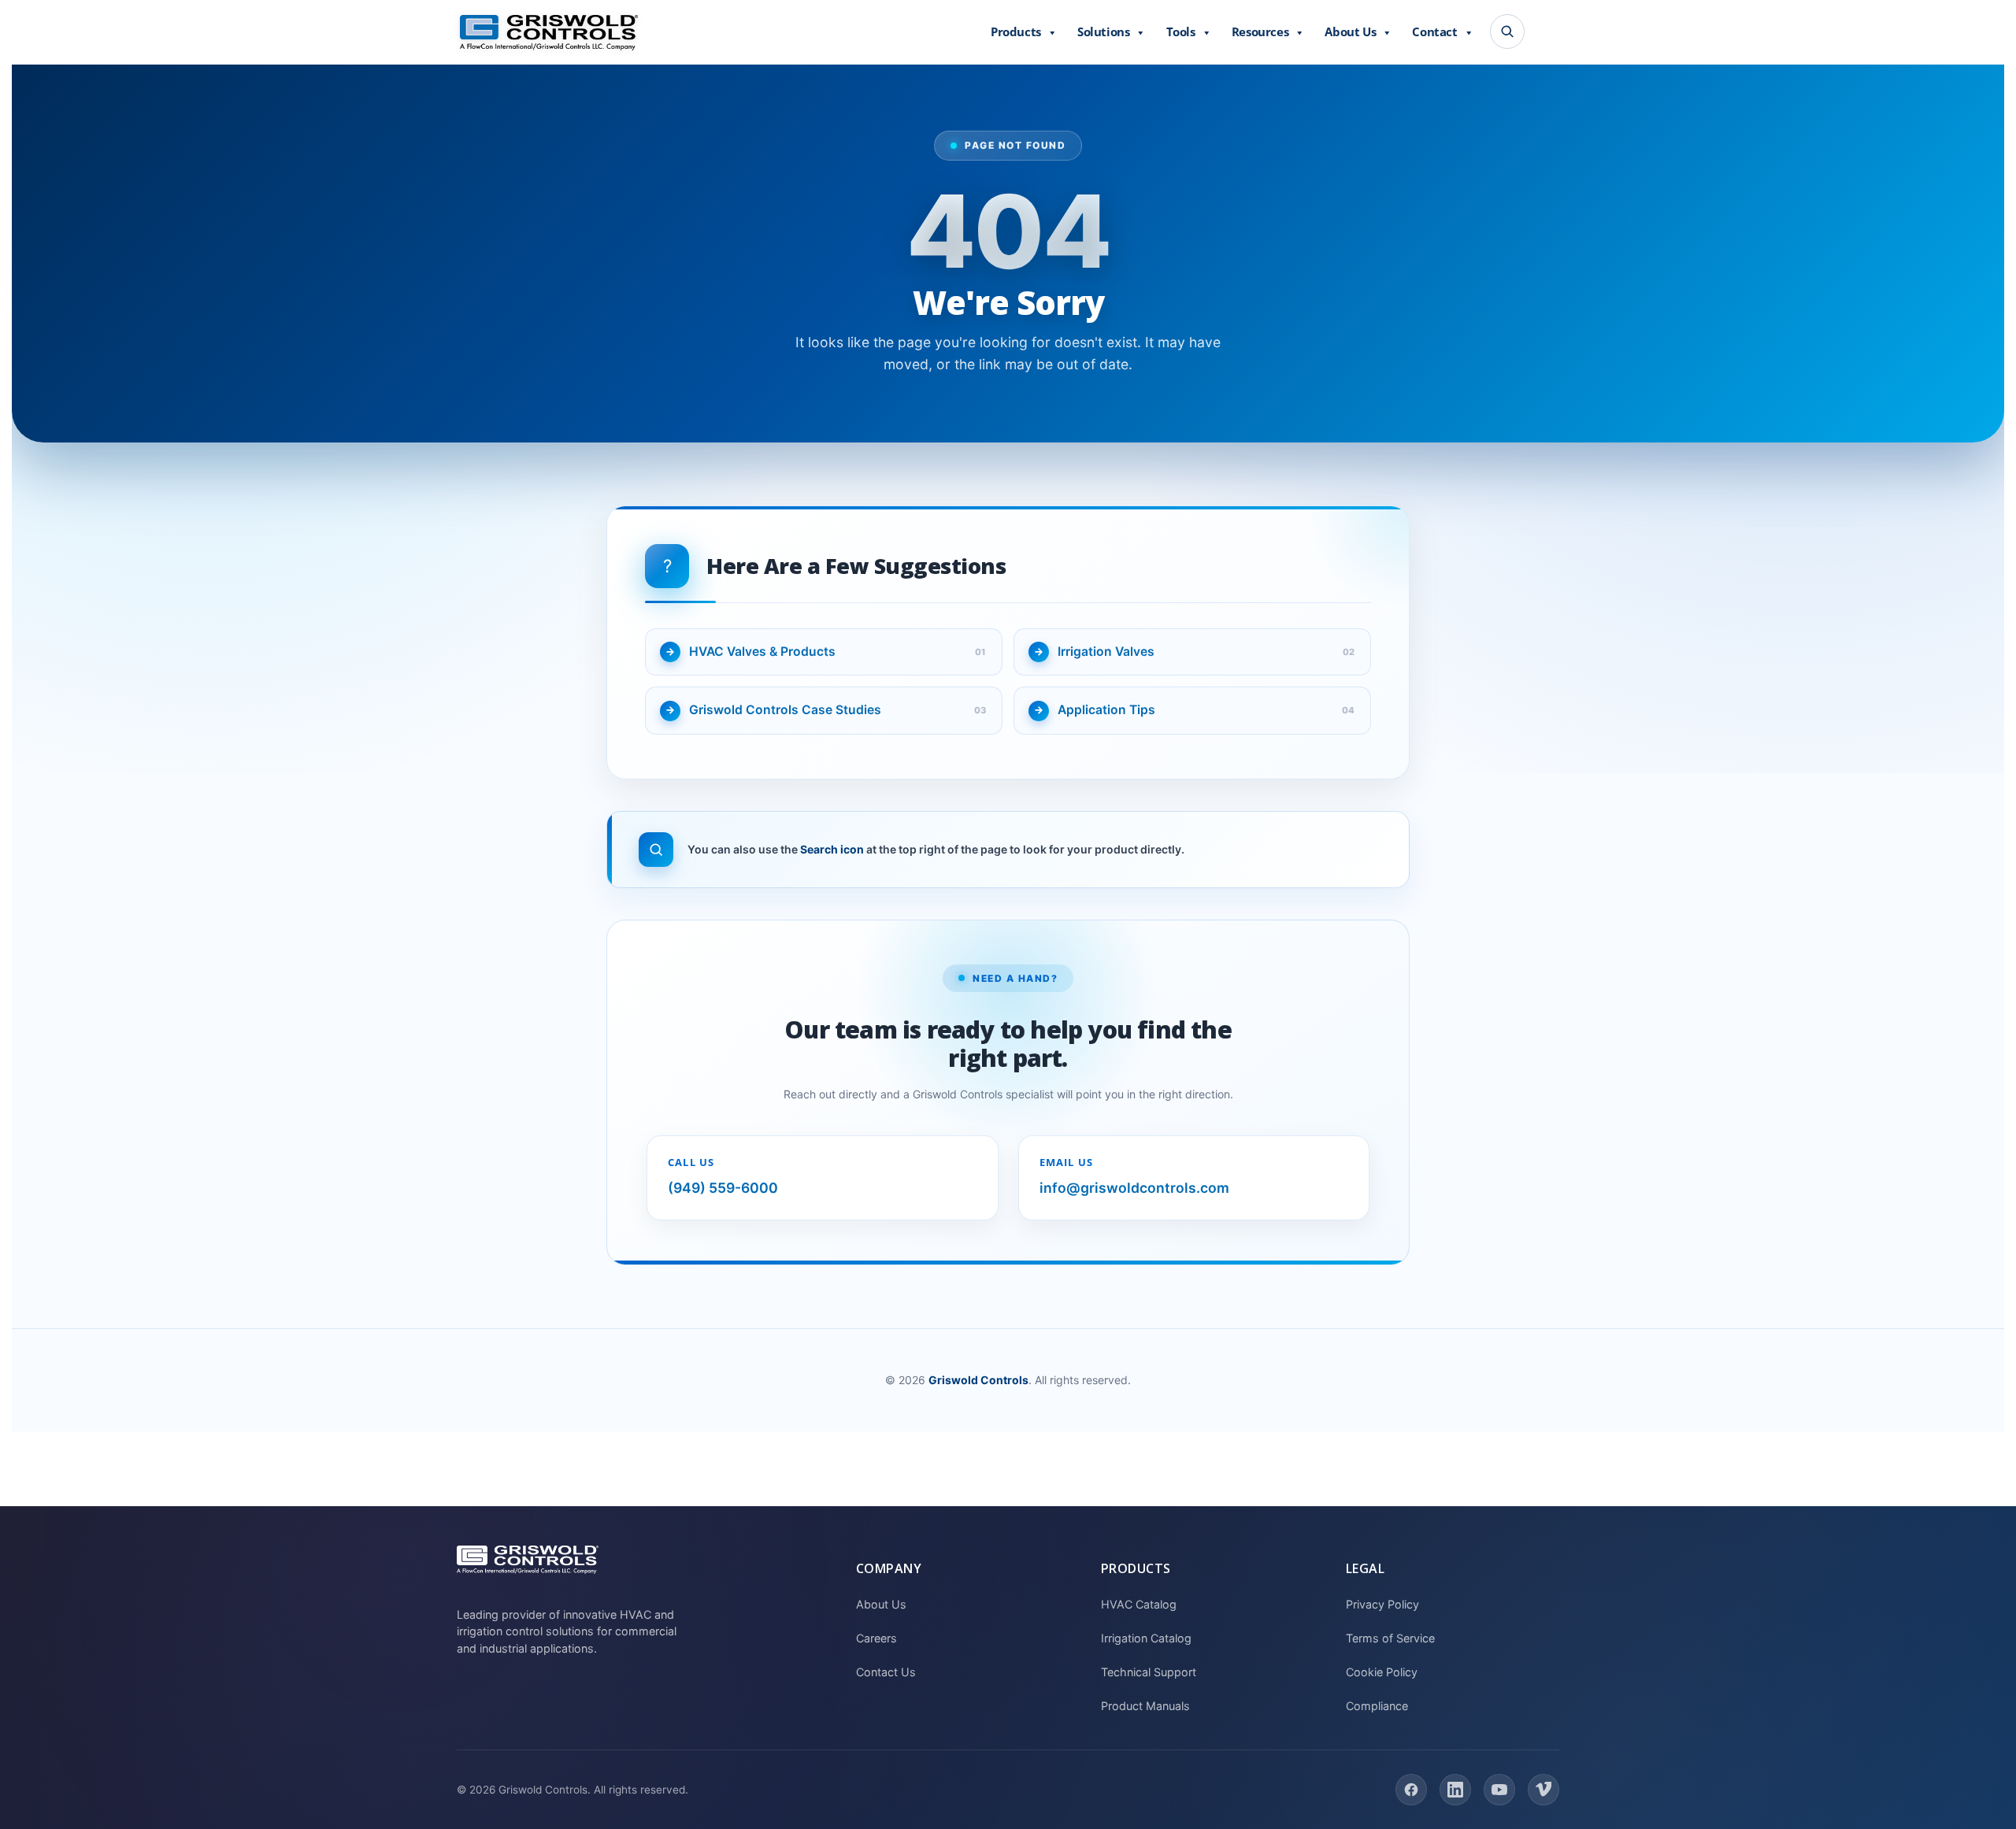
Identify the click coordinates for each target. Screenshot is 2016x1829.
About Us (1350, 31)
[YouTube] (1499, 1790)
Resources (1260, 31)
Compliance (1377, 1706)
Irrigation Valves (1106, 652)
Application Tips (1106, 710)
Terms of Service (1390, 1638)
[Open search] (1507, 31)
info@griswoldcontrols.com (1134, 1188)
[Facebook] (1411, 1790)
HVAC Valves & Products (762, 652)
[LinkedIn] (1455, 1790)
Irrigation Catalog (1146, 1638)
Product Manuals (1145, 1706)
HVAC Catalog (1139, 1604)
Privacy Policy (1382, 1604)
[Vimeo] (1543, 1790)
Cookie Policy (1382, 1672)
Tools (1181, 31)
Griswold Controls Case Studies (785, 710)
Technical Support (1149, 1672)
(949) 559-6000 (723, 1188)
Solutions (1103, 31)
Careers (876, 1638)
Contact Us (886, 1672)
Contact (1434, 31)
